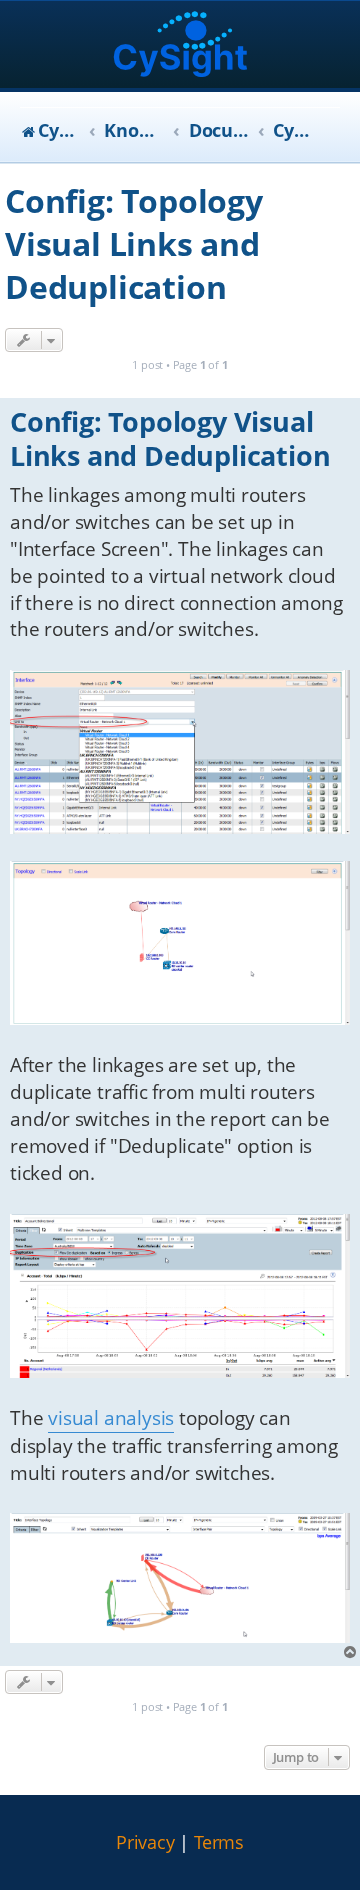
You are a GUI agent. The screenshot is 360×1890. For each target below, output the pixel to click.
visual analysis (111, 1418)
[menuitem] (145, 1843)
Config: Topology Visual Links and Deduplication (134, 243)
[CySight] (180, 46)
